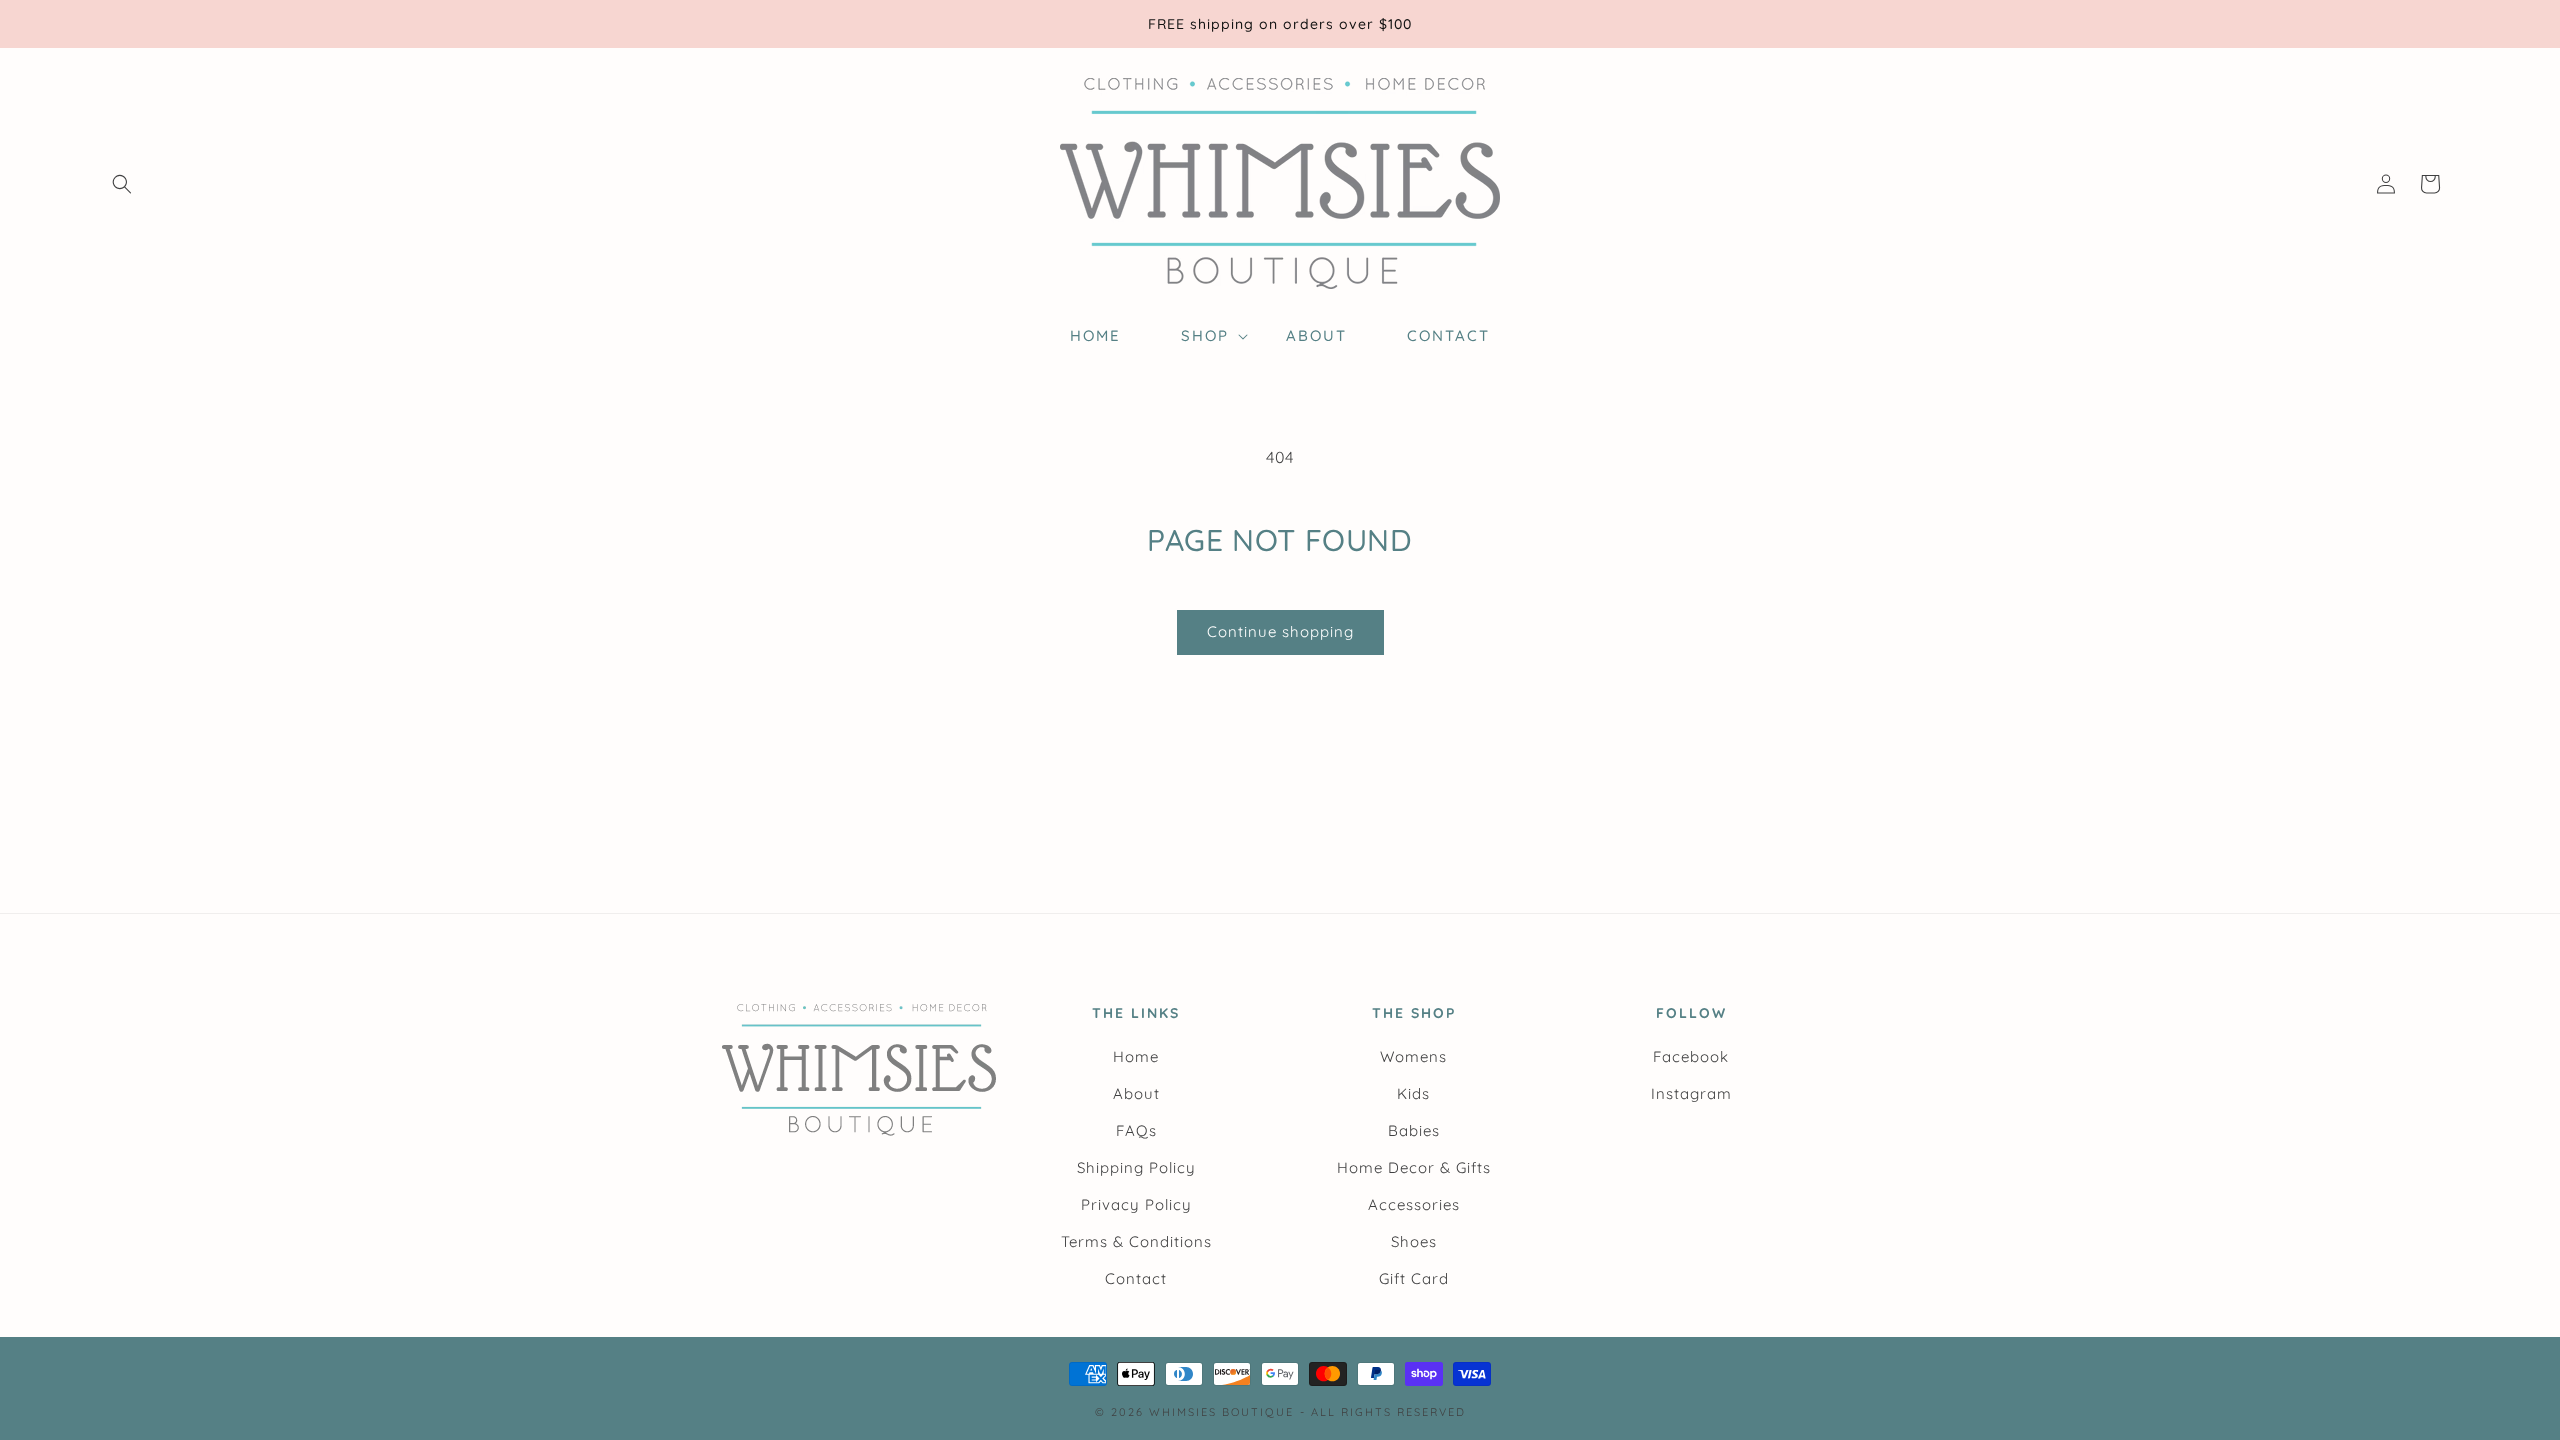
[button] (122, 184)
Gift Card (1414, 1278)
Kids (1413, 1093)
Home (1136, 1056)
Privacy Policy (1136, 1204)
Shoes (1414, 1241)
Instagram (1691, 1093)
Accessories (1414, 1204)
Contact (1136, 1278)
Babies (1414, 1130)
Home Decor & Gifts (1414, 1167)
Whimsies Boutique (1221, 1412)
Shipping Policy (1136, 1167)
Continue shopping (1280, 631)
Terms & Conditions (1136, 1241)
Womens (1413, 1056)
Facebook (1691, 1056)
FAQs (1136, 1130)
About (1136, 1093)
